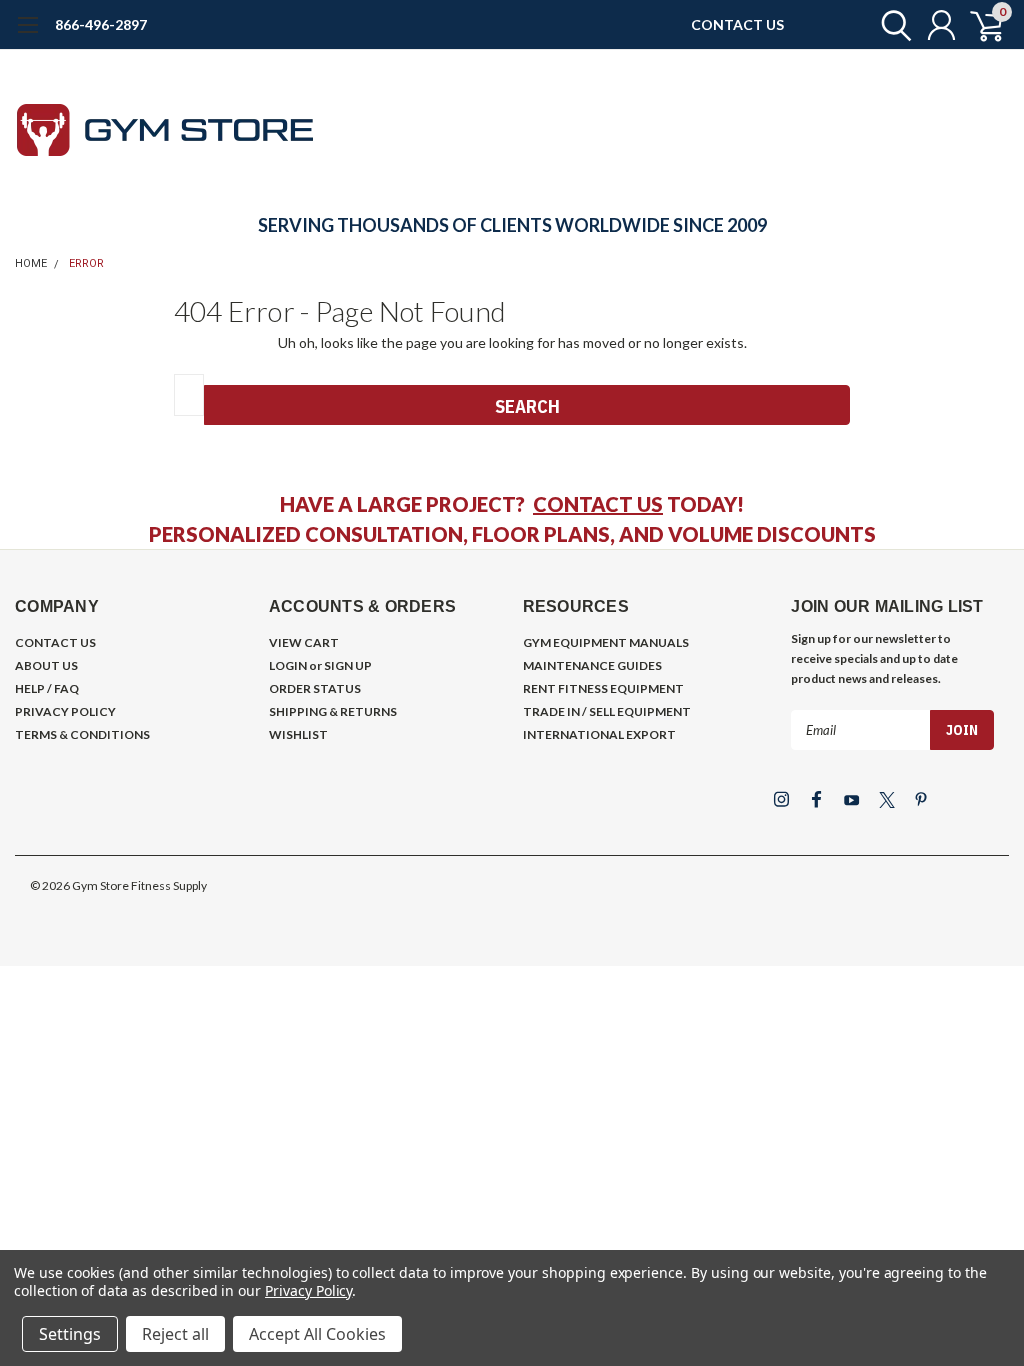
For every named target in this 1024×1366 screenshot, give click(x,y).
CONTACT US (737, 24)
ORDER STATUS (315, 688)
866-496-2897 (101, 24)
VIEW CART (304, 642)
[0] (979, 25)
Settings (70, 1334)
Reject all (175, 1334)
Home (31, 263)
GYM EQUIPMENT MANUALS (606, 642)
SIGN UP (348, 665)
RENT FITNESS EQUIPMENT (603, 688)
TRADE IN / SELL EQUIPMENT (607, 711)
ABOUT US (46, 665)
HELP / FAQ (47, 688)
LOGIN (288, 665)
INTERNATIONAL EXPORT (599, 734)
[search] (891, 25)
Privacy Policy (308, 1290)
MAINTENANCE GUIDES (592, 665)
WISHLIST (298, 734)
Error (86, 263)
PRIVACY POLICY (65, 711)
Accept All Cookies (317, 1334)
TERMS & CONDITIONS (82, 734)
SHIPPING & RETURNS (333, 711)
